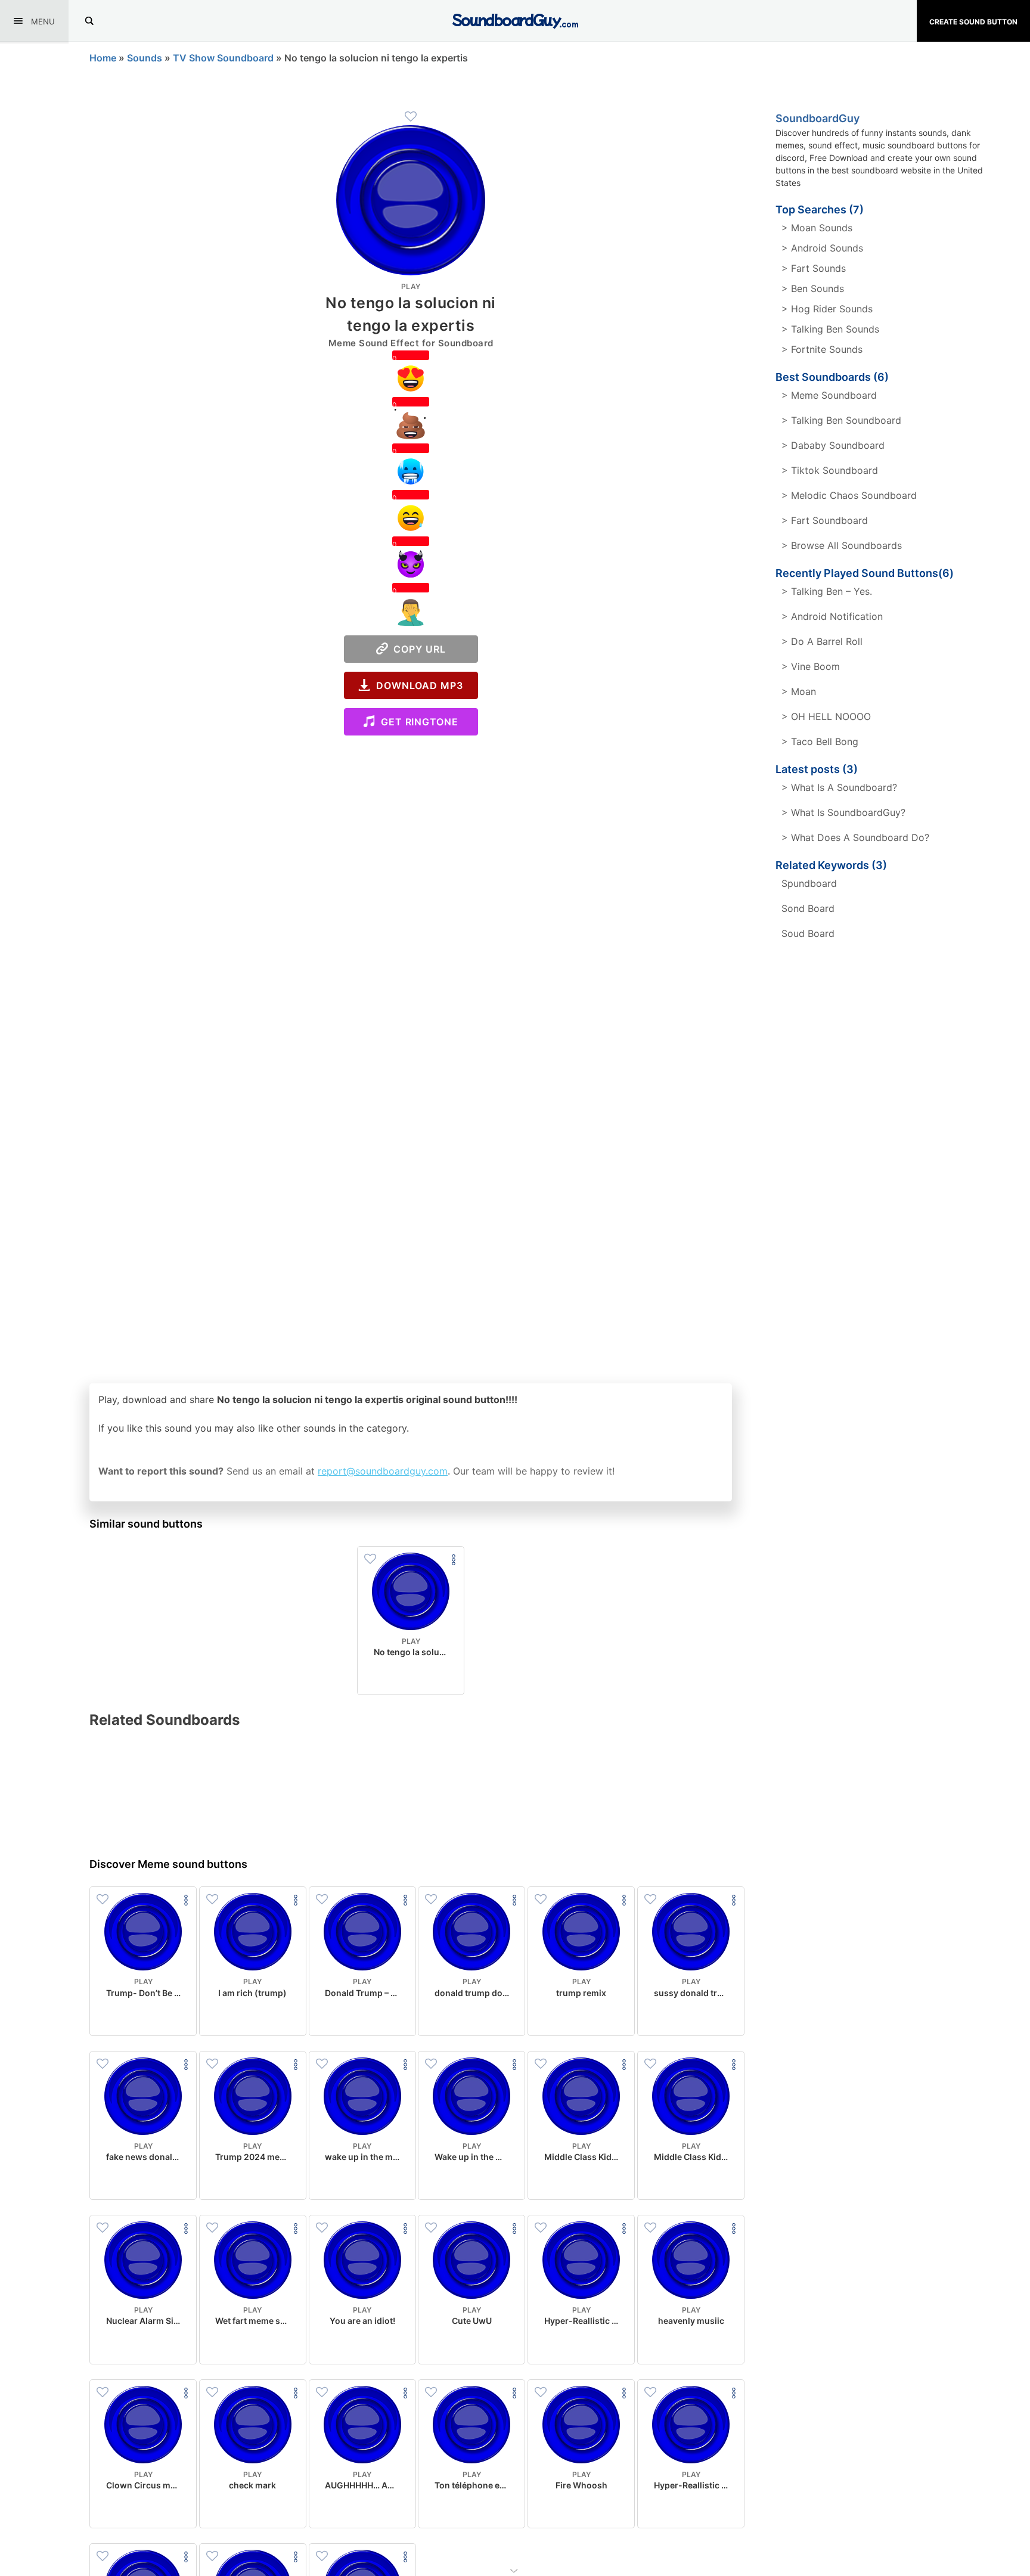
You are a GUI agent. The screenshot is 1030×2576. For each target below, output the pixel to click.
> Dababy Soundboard (833, 445)
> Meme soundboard (829, 395)
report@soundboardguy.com (383, 1471)
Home (103, 58)
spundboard (809, 883)
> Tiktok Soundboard (830, 470)
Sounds (145, 58)
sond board (808, 908)
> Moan (799, 691)
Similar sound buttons (146, 1524)
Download (411, 1676)
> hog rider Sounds (827, 309)
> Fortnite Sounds (822, 349)
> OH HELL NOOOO (826, 716)
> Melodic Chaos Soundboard (849, 495)
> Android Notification (832, 616)
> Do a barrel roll (822, 641)
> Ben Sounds (813, 288)
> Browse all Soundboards (842, 545)
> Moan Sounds (817, 228)
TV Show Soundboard (223, 58)
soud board (808, 933)
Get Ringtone (417, 722)
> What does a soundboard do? (855, 837)
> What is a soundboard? (839, 787)
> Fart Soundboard (825, 520)
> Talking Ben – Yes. (827, 591)
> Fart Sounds (814, 268)
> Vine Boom (811, 666)
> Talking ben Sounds (830, 329)
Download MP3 (417, 685)
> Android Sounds (822, 248)
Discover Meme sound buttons (168, 1864)
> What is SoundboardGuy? (843, 812)
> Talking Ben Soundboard (841, 420)
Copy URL (417, 649)
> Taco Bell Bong (820, 741)
